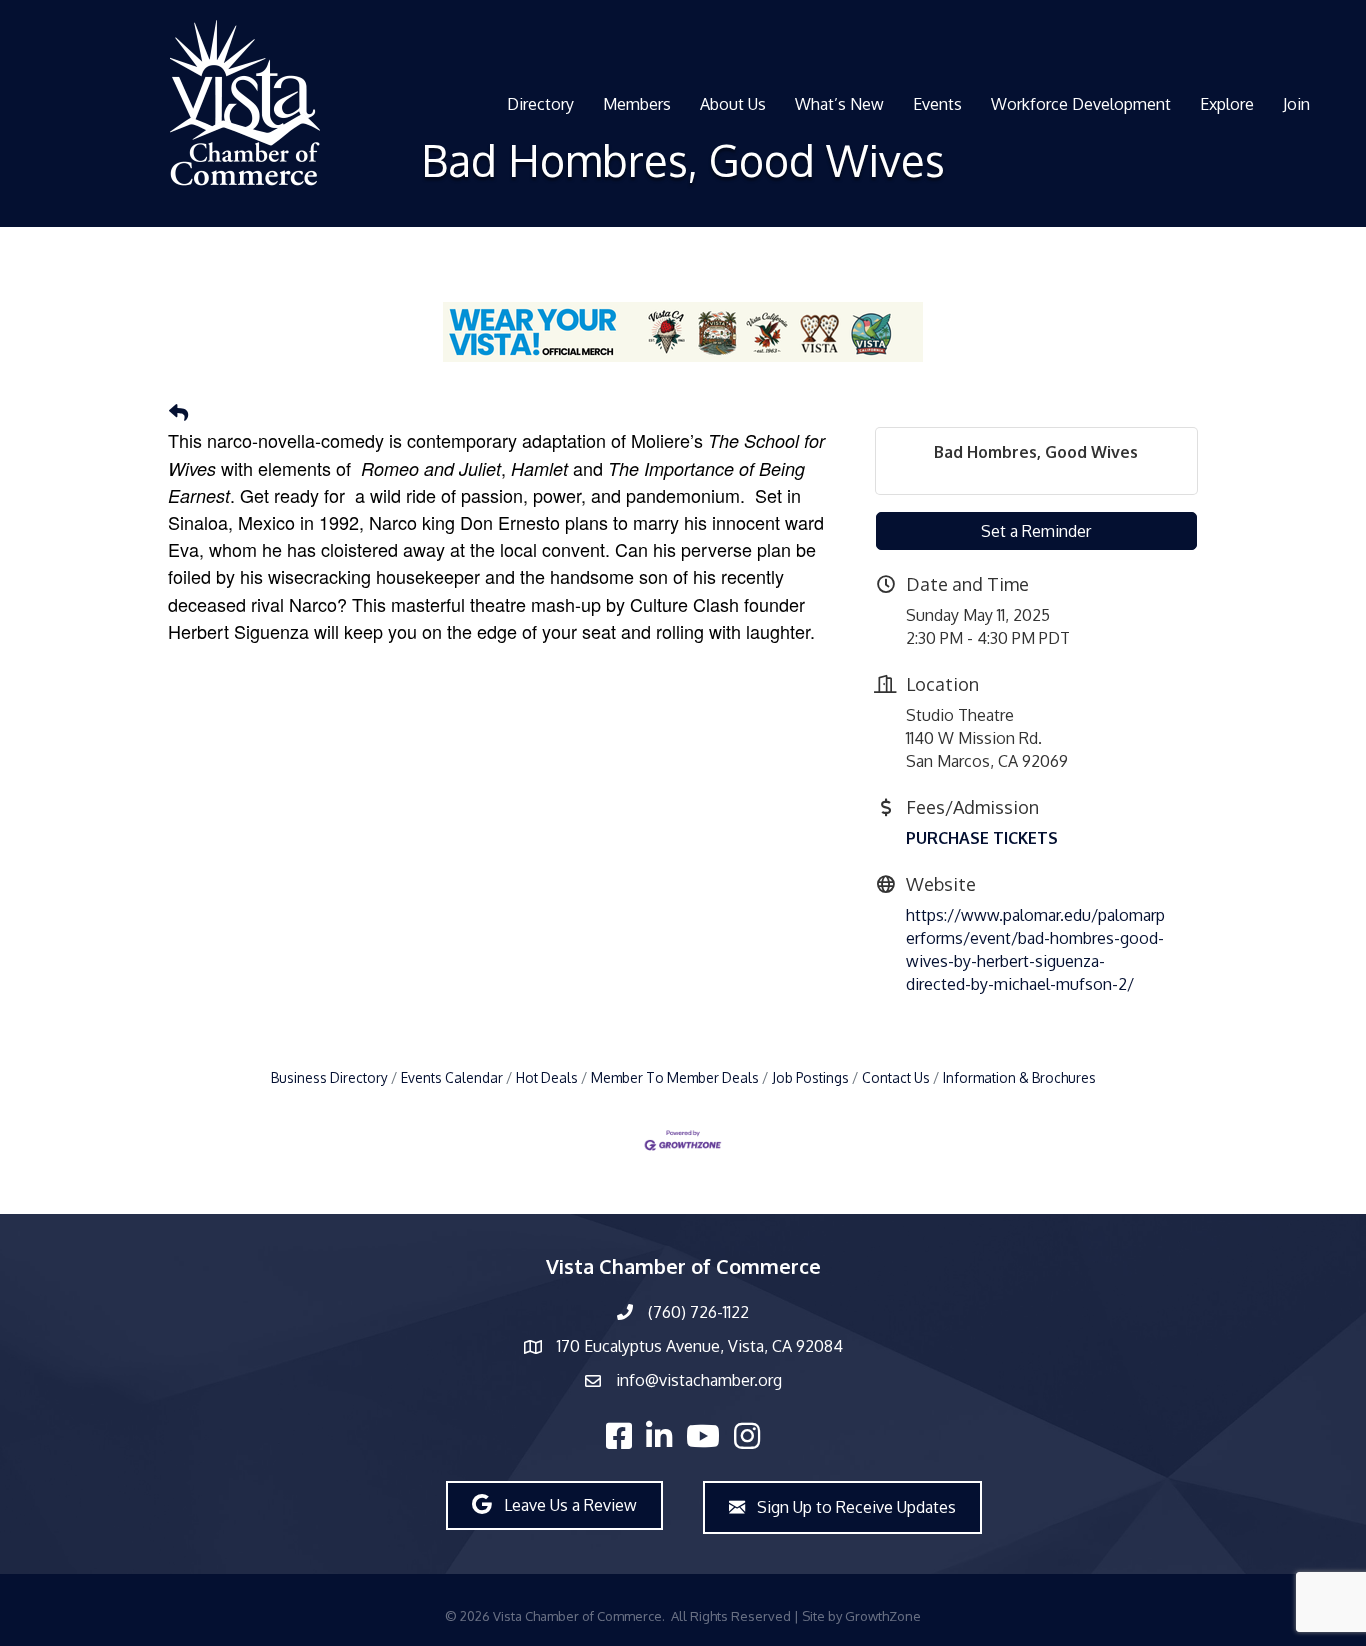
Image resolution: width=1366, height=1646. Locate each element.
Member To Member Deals (675, 1077)
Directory (540, 104)
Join (1296, 104)
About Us (733, 104)
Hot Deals (547, 1077)
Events (937, 104)
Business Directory (329, 1077)
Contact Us (896, 1077)
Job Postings (810, 1077)
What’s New (839, 104)
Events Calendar (452, 1077)
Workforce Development (1081, 104)
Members (637, 104)
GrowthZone (883, 1616)
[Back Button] (178, 413)
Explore (1227, 104)
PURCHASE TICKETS (982, 838)
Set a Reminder (1036, 531)
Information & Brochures (1019, 1077)
